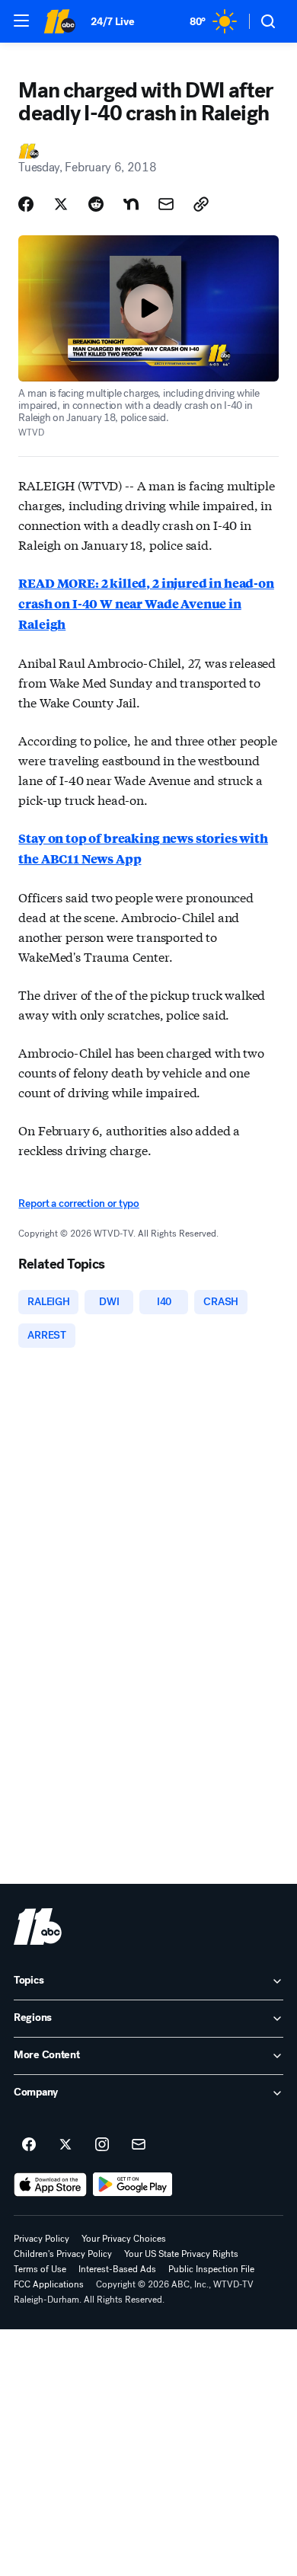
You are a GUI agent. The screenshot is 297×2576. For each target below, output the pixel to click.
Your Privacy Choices (124, 2239)
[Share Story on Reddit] (96, 204)
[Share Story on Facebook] (26, 204)
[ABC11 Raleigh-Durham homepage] (59, 21)
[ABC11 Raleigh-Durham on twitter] (65, 2145)
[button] (21, 21)
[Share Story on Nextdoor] (131, 204)
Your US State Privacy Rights (181, 2254)
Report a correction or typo (78, 1203)
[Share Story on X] (61, 204)
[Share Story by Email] (166, 204)
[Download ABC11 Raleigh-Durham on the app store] (50, 2185)
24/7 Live (112, 22)
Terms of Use (40, 2269)
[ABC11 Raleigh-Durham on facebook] (29, 2145)
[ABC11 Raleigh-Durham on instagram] (102, 2145)
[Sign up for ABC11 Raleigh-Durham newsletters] (139, 2145)
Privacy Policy (42, 2239)
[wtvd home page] (38, 1926)
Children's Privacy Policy (63, 2254)
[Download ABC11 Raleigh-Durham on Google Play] (133, 2185)
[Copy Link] (201, 204)
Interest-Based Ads (117, 2269)
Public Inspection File (211, 2269)
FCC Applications (49, 2284)
